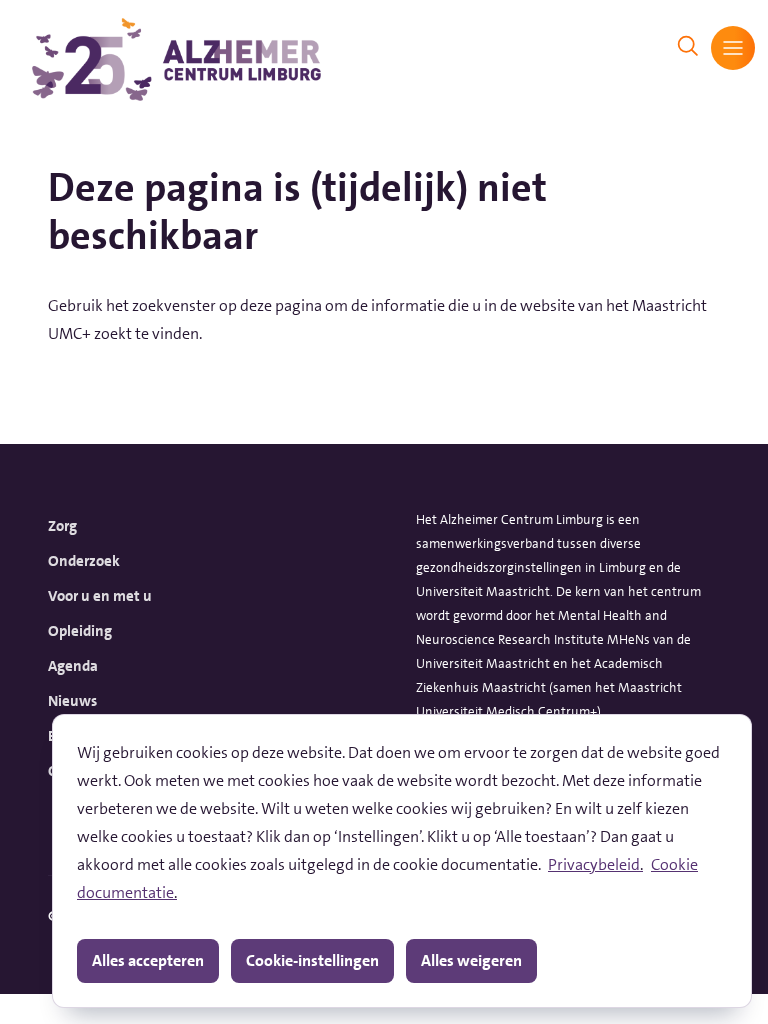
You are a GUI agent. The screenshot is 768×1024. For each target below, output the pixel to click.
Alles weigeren (471, 960)
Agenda (73, 666)
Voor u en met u (100, 596)
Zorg (62, 526)
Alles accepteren (148, 960)
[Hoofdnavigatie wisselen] (733, 48)
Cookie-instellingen (312, 960)
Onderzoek (84, 561)
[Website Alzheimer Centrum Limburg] (176, 59)
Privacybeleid (594, 864)
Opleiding (80, 631)
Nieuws (72, 701)
